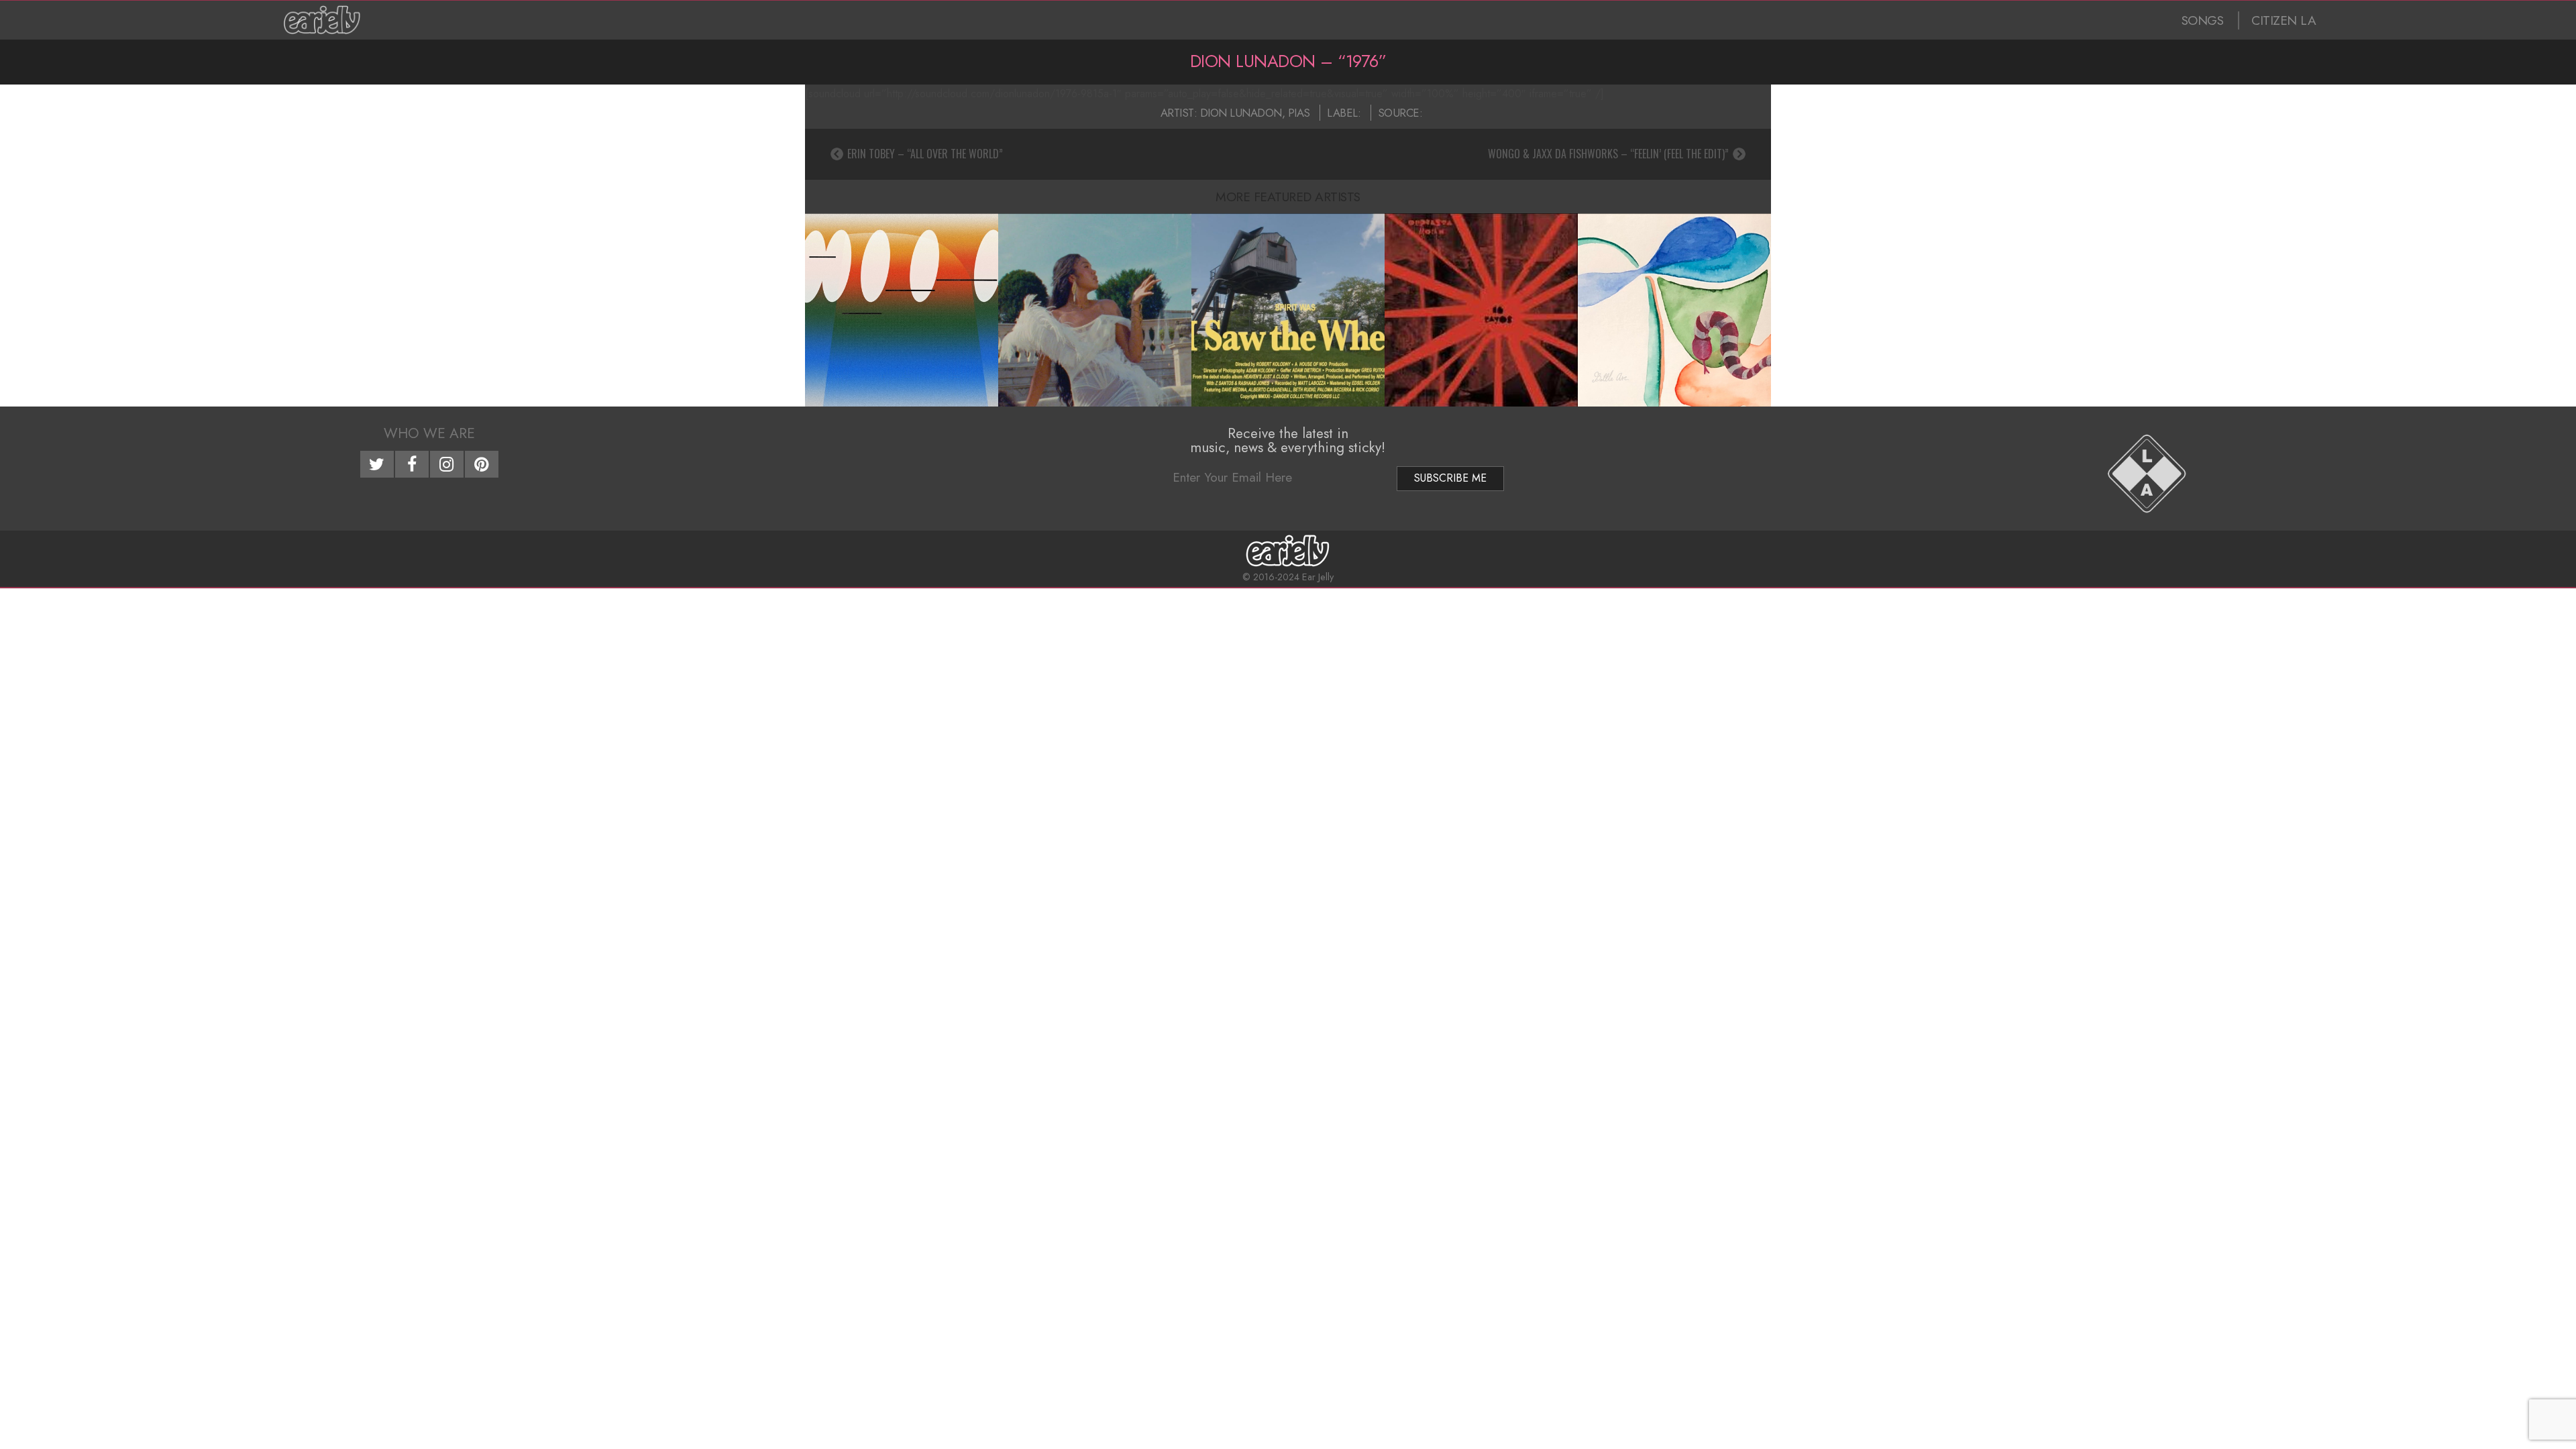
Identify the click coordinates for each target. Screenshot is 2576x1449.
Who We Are (429, 433)
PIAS (1299, 113)
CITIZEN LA (2284, 20)
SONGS (2203, 20)
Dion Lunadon (1241, 113)
